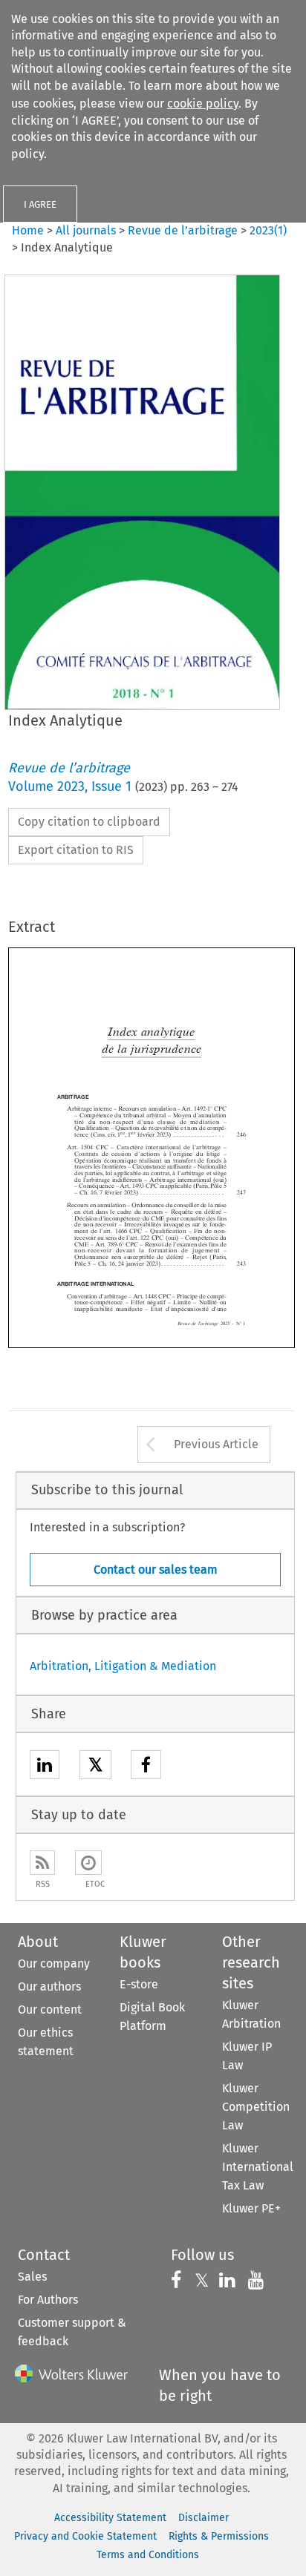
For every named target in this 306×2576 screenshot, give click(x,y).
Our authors (49, 1987)
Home (28, 230)
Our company (54, 1964)
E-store (139, 1984)
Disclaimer (204, 2518)
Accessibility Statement (110, 2518)
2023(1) (268, 230)
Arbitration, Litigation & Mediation (123, 1666)
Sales (32, 2277)
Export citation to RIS (76, 850)
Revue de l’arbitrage (183, 230)
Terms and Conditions (148, 2555)
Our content (50, 2010)
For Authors (48, 2300)
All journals (87, 230)
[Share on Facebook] (146, 1767)
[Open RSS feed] (42, 1863)
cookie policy (203, 103)
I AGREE (40, 204)
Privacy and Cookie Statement (85, 2536)
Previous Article (216, 1444)
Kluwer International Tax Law (258, 2167)
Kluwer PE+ (251, 2208)
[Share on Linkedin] (45, 1767)
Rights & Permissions (219, 2536)
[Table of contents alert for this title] (88, 1863)
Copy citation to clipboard (89, 822)
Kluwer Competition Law (256, 2107)
